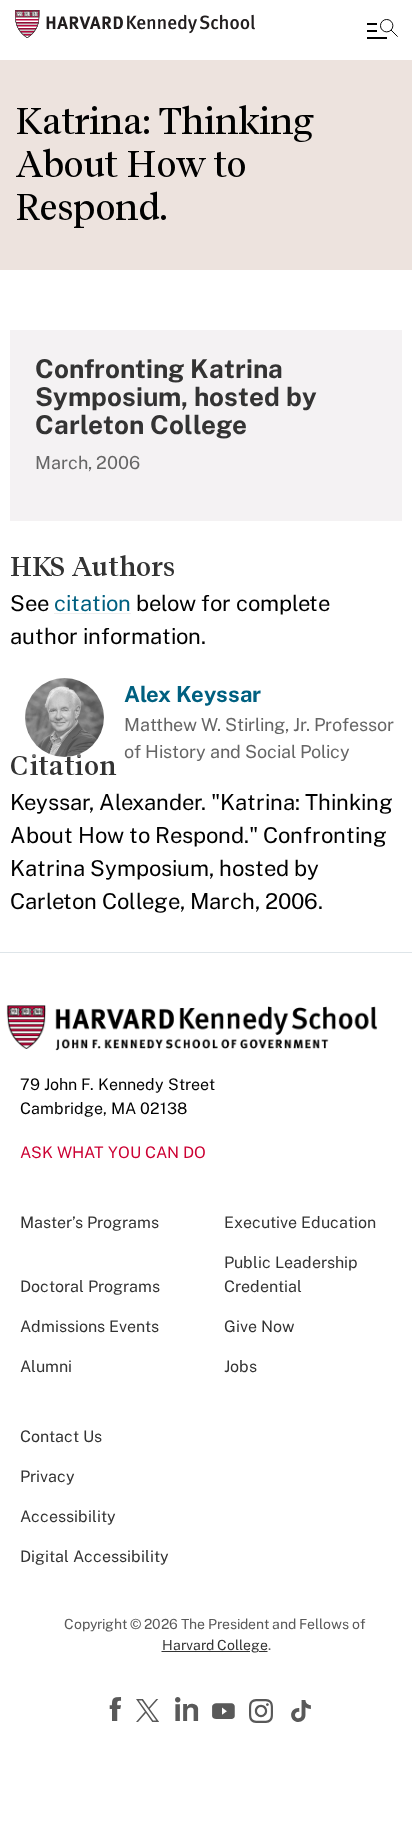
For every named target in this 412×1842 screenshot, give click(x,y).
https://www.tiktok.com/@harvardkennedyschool (302, 1711)
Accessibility (68, 1516)
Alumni (46, 1366)
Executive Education (300, 1222)
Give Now (259, 1326)
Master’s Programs (89, 1222)
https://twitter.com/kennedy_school (151, 1712)
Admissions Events (89, 1326)
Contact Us (61, 1436)
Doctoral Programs (90, 1286)
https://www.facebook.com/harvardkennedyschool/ (118, 1710)
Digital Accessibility (94, 1556)
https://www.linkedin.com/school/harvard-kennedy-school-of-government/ (189, 1710)
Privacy (47, 1476)
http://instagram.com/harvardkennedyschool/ (264, 1713)
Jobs (240, 1366)
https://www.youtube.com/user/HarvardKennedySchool (226, 1712)
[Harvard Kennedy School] (135, 24)
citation (92, 603)
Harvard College (215, 1645)
